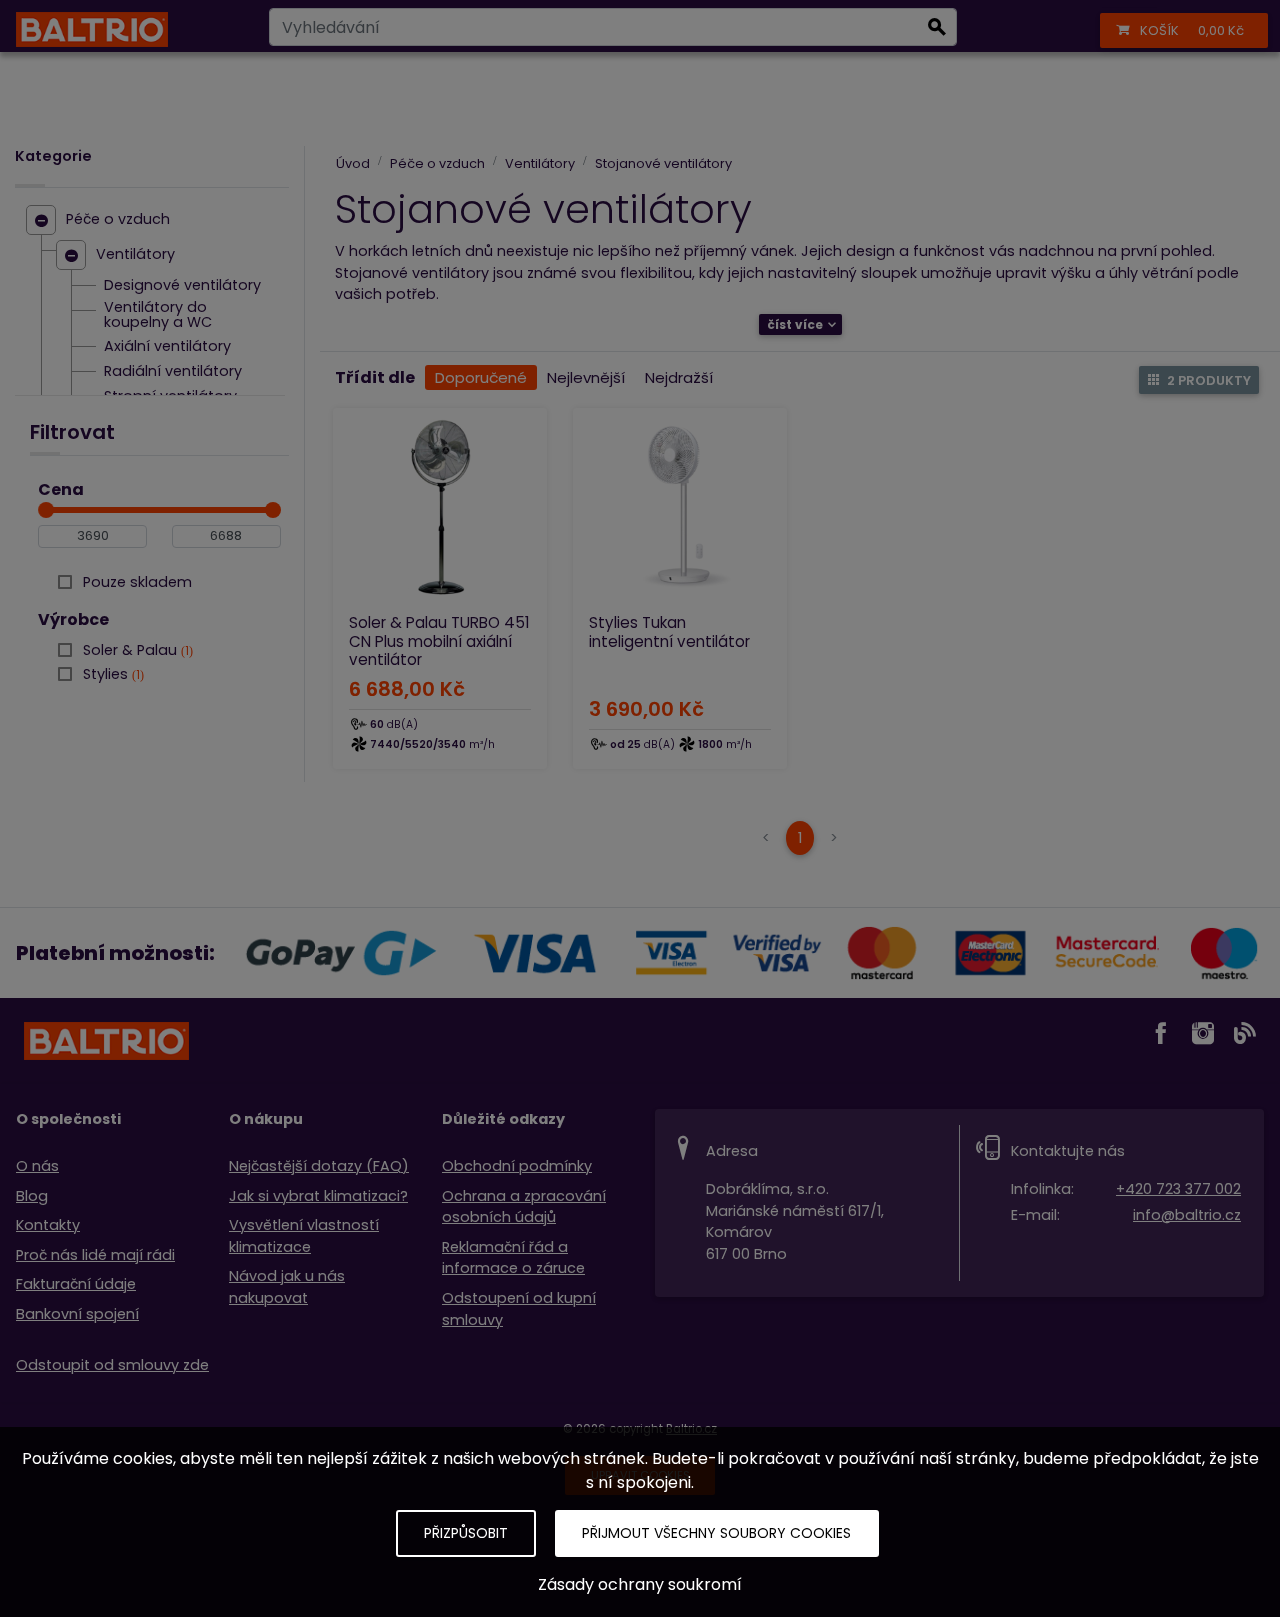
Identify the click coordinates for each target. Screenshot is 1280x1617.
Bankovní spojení (77, 1314)
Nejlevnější (586, 377)
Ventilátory (135, 255)
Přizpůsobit (466, 1533)
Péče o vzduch (118, 220)
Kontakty (48, 1225)
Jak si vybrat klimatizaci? (318, 1196)
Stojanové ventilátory (663, 163)
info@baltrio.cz (1187, 1215)
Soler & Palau (136, 650)
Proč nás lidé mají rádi (95, 1255)
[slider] (46, 510)
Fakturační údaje (76, 1284)
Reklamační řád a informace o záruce (513, 1258)
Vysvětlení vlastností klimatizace (304, 1236)
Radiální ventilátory (173, 372)
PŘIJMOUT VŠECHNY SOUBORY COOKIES (716, 1533)
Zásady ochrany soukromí (640, 1584)
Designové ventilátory (182, 286)
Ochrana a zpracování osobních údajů (524, 1207)
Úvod (353, 163)
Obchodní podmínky (517, 1166)
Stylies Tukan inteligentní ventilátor (669, 631)
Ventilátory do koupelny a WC (158, 316)
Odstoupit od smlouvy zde (112, 1365)
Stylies (111, 674)
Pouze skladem (137, 582)
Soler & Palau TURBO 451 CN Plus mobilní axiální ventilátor (439, 640)
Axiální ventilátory (167, 347)
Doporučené (481, 377)
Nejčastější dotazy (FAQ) (319, 1166)
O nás (37, 1166)
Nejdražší (679, 377)
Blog (32, 1196)
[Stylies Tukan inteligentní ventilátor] (680, 507)
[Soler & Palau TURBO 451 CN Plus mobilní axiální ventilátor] (440, 507)
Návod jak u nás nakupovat (287, 1287)
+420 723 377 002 (1178, 1189)
